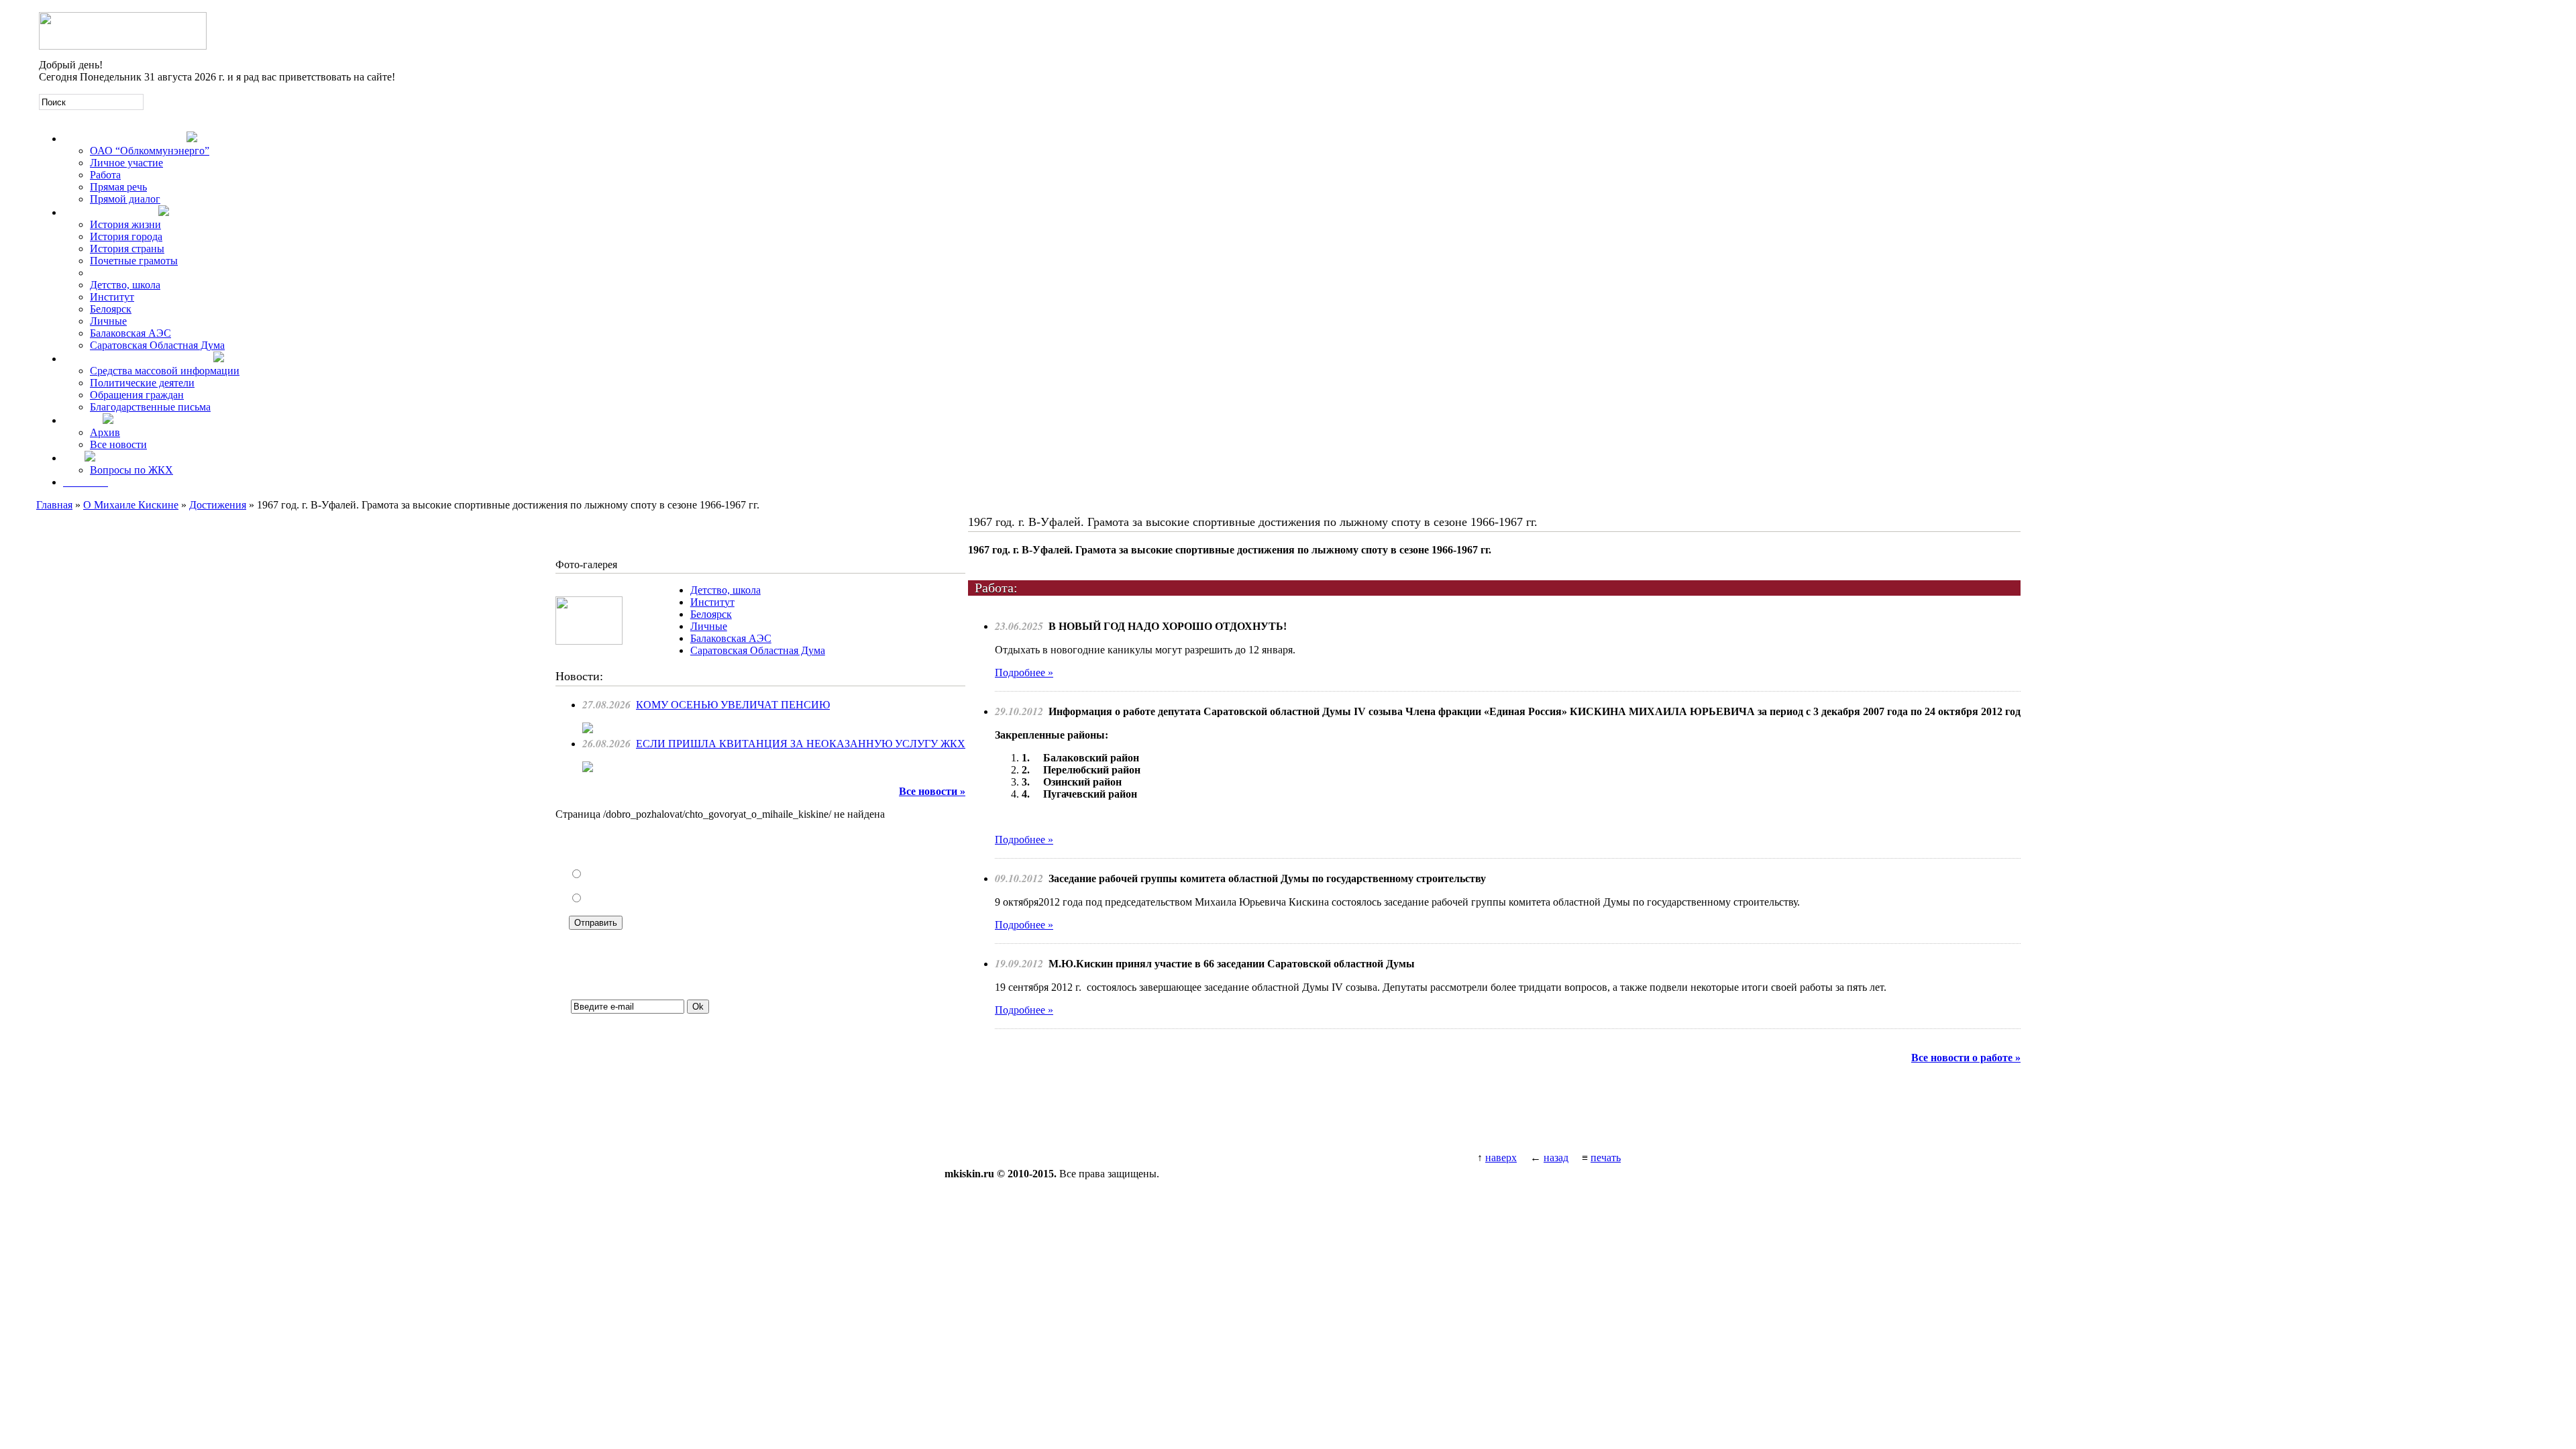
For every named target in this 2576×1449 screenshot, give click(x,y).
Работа (105, 175)
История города (126, 236)
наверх (1501, 1158)
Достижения (218, 505)
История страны (127, 249)
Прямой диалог (125, 199)
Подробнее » (1024, 673)
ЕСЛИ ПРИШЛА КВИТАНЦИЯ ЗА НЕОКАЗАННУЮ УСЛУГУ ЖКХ (801, 744)
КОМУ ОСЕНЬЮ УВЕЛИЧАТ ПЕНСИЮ (733, 705)
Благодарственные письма (150, 407)
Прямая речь (118, 187)
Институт (112, 297)
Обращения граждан (137, 395)
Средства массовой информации (165, 371)
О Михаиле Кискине (131, 505)
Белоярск (111, 309)
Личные (108, 321)
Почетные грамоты (134, 261)
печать (1606, 1158)
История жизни (125, 224)
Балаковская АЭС (130, 333)
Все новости (118, 444)
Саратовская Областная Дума (157, 345)
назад (1556, 1158)
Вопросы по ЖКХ (131, 470)
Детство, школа (125, 285)
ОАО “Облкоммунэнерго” (150, 151)
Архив (105, 432)
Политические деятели (142, 383)
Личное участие (126, 163)
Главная (54, 505)
